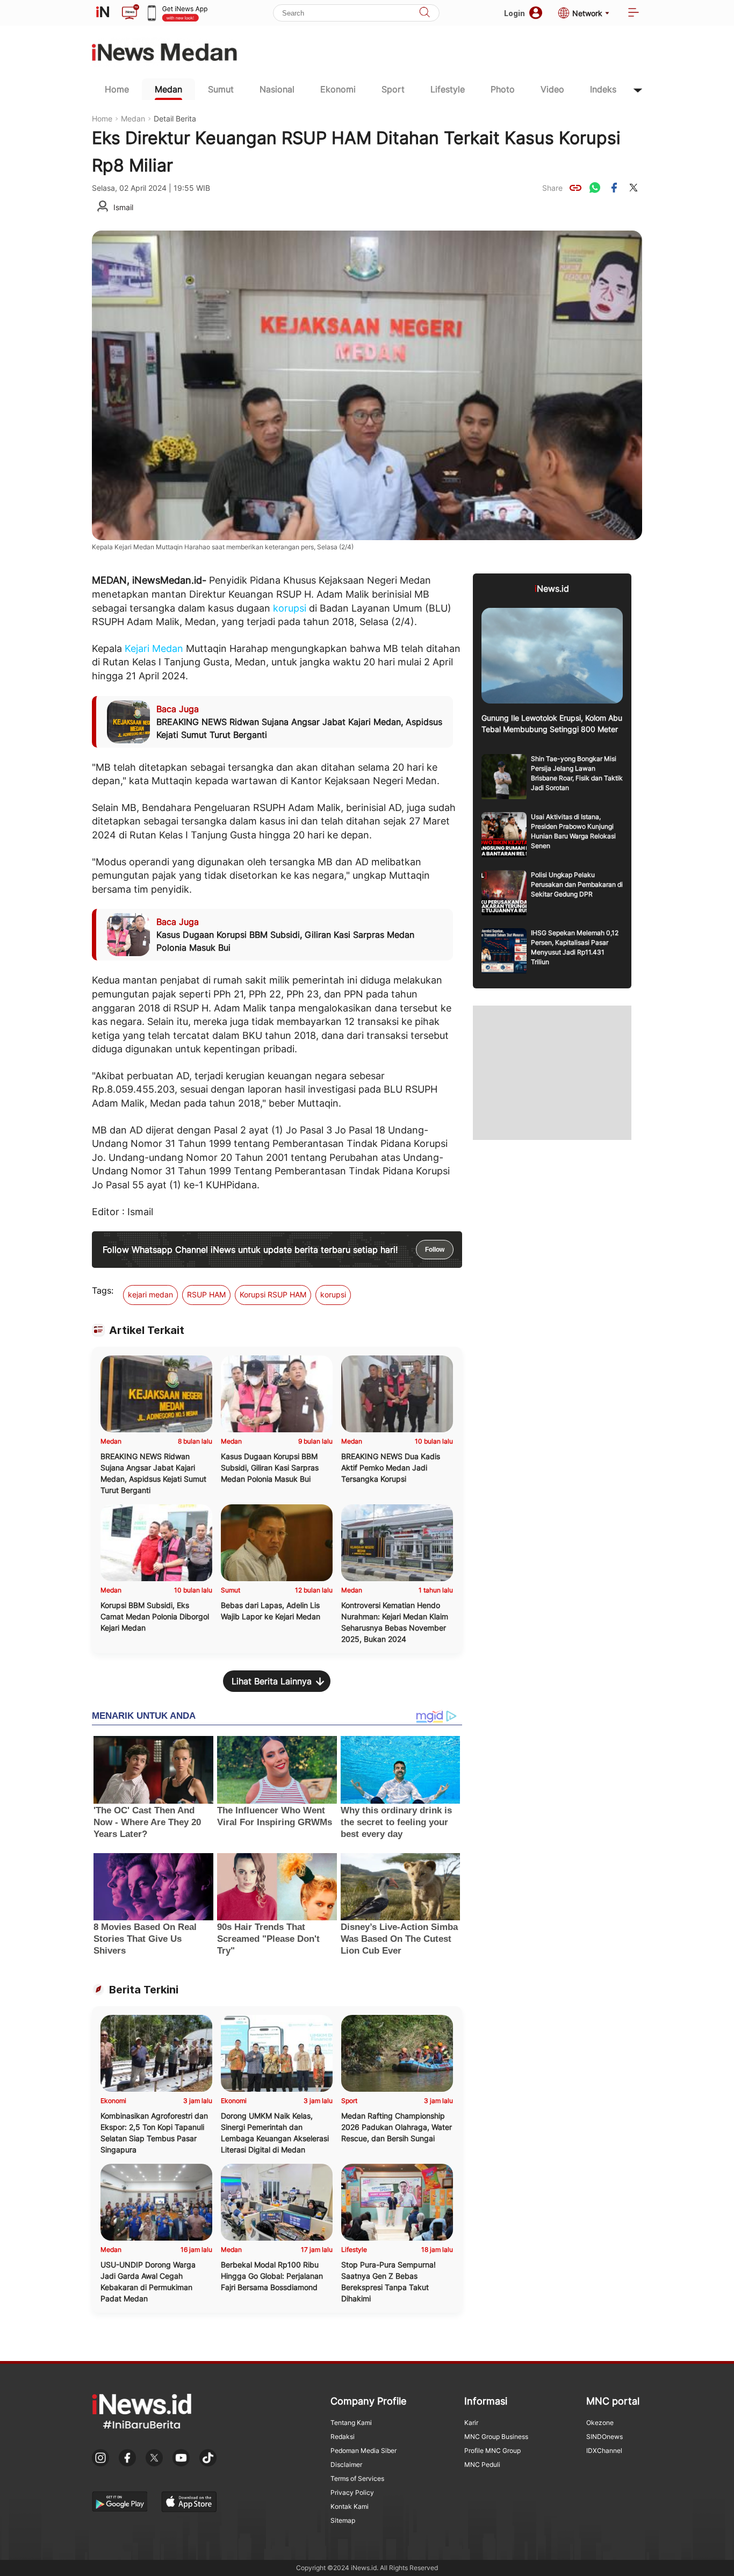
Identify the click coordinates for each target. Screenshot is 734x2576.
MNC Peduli (482, 2464)
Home (117, 89)
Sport (393, 89)
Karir (471, 2423)
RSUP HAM (206, 1294)
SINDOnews (605, 2437)
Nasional (277, 89)
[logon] (103, 13)
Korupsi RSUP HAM (273, 1294)
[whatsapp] (595, 188)
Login (514, 13)
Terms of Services (357, 2478)
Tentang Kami (351, 2423)
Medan (168, 89)
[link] (575, 188)
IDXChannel (604, 2451)
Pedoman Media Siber (364, 2451)
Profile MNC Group (492, 2451)
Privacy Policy (352, 2492)
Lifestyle (448, 89)
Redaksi (343, 2437)
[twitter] (634, 188)
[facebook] (614, 188)
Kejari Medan (154, 648)
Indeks (603, 89)
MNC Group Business (496, 2437)
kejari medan (150, 1294)
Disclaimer (346, 2464)
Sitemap (343, 2520)
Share (552, 188)
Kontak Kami (350, 2506)
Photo (503, 89)
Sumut (221, 89)
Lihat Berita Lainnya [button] (272, 1681)
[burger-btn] (634, 13)
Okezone (600, 2423)
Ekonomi (338, 89)
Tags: (103, 1290)
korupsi (290, 608)
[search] (424, 13)
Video (552, 89)
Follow (435, 1250)
